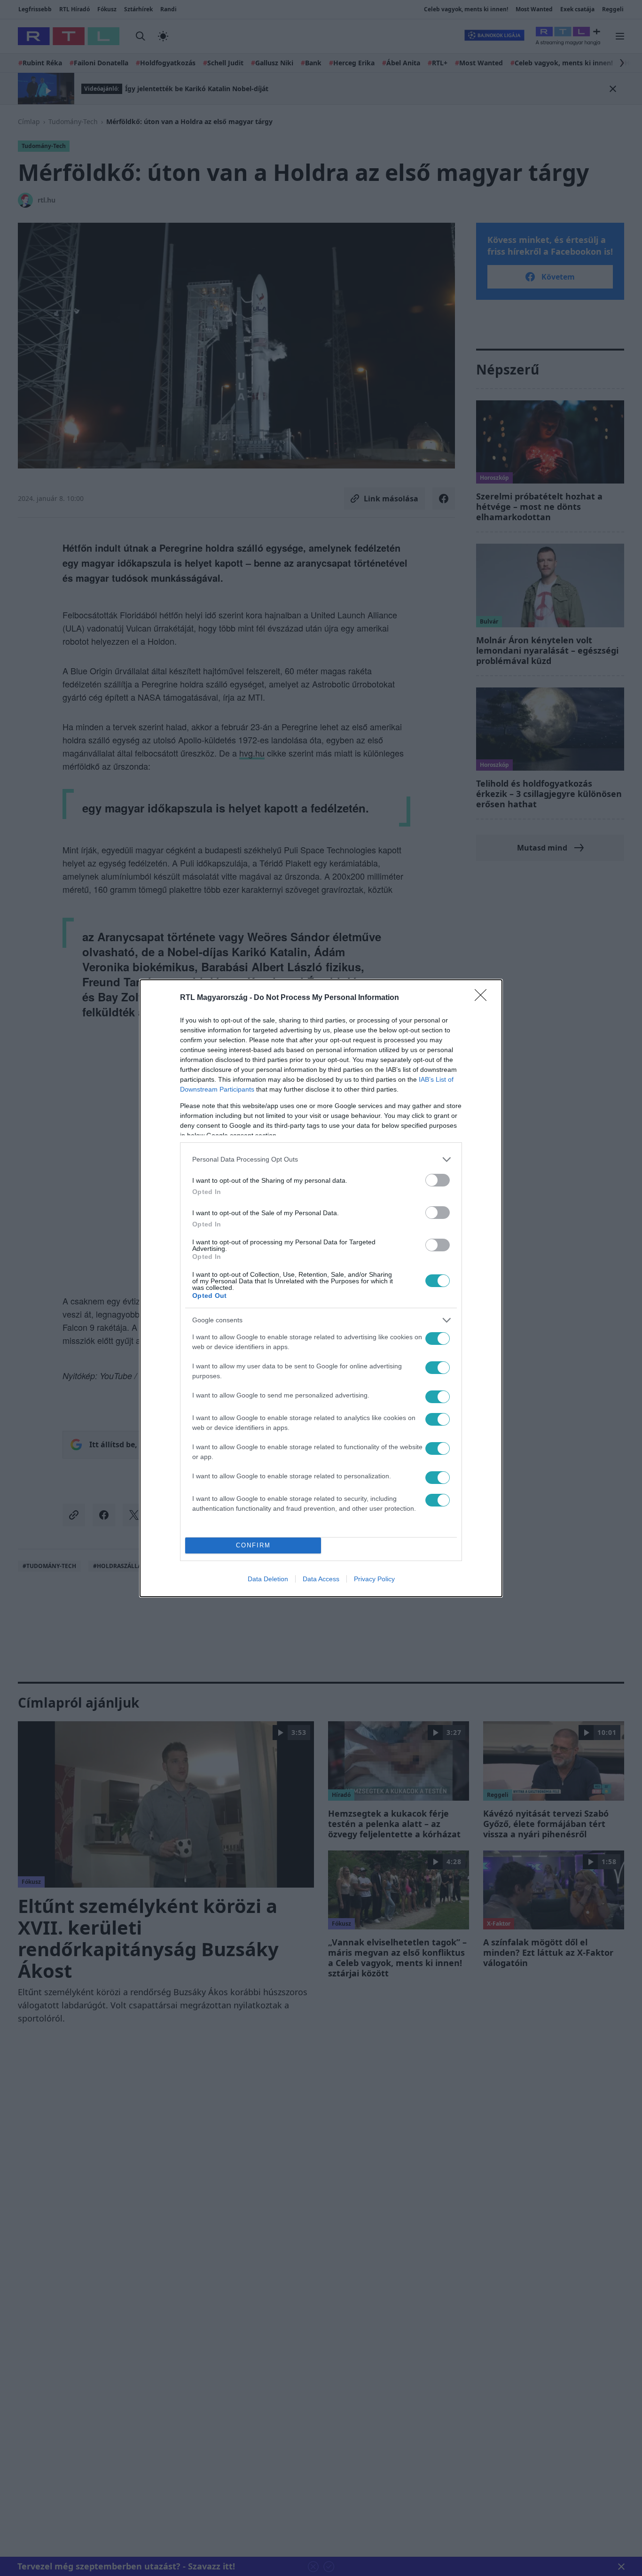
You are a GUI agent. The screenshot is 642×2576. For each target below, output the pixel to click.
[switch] (438, 1180)
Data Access (321, 1579)
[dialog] (321, 1288)
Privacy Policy (374, 1579)
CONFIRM (253, 1545)
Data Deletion (268, 1579)
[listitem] (321, 1159)
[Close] (484, 998)
